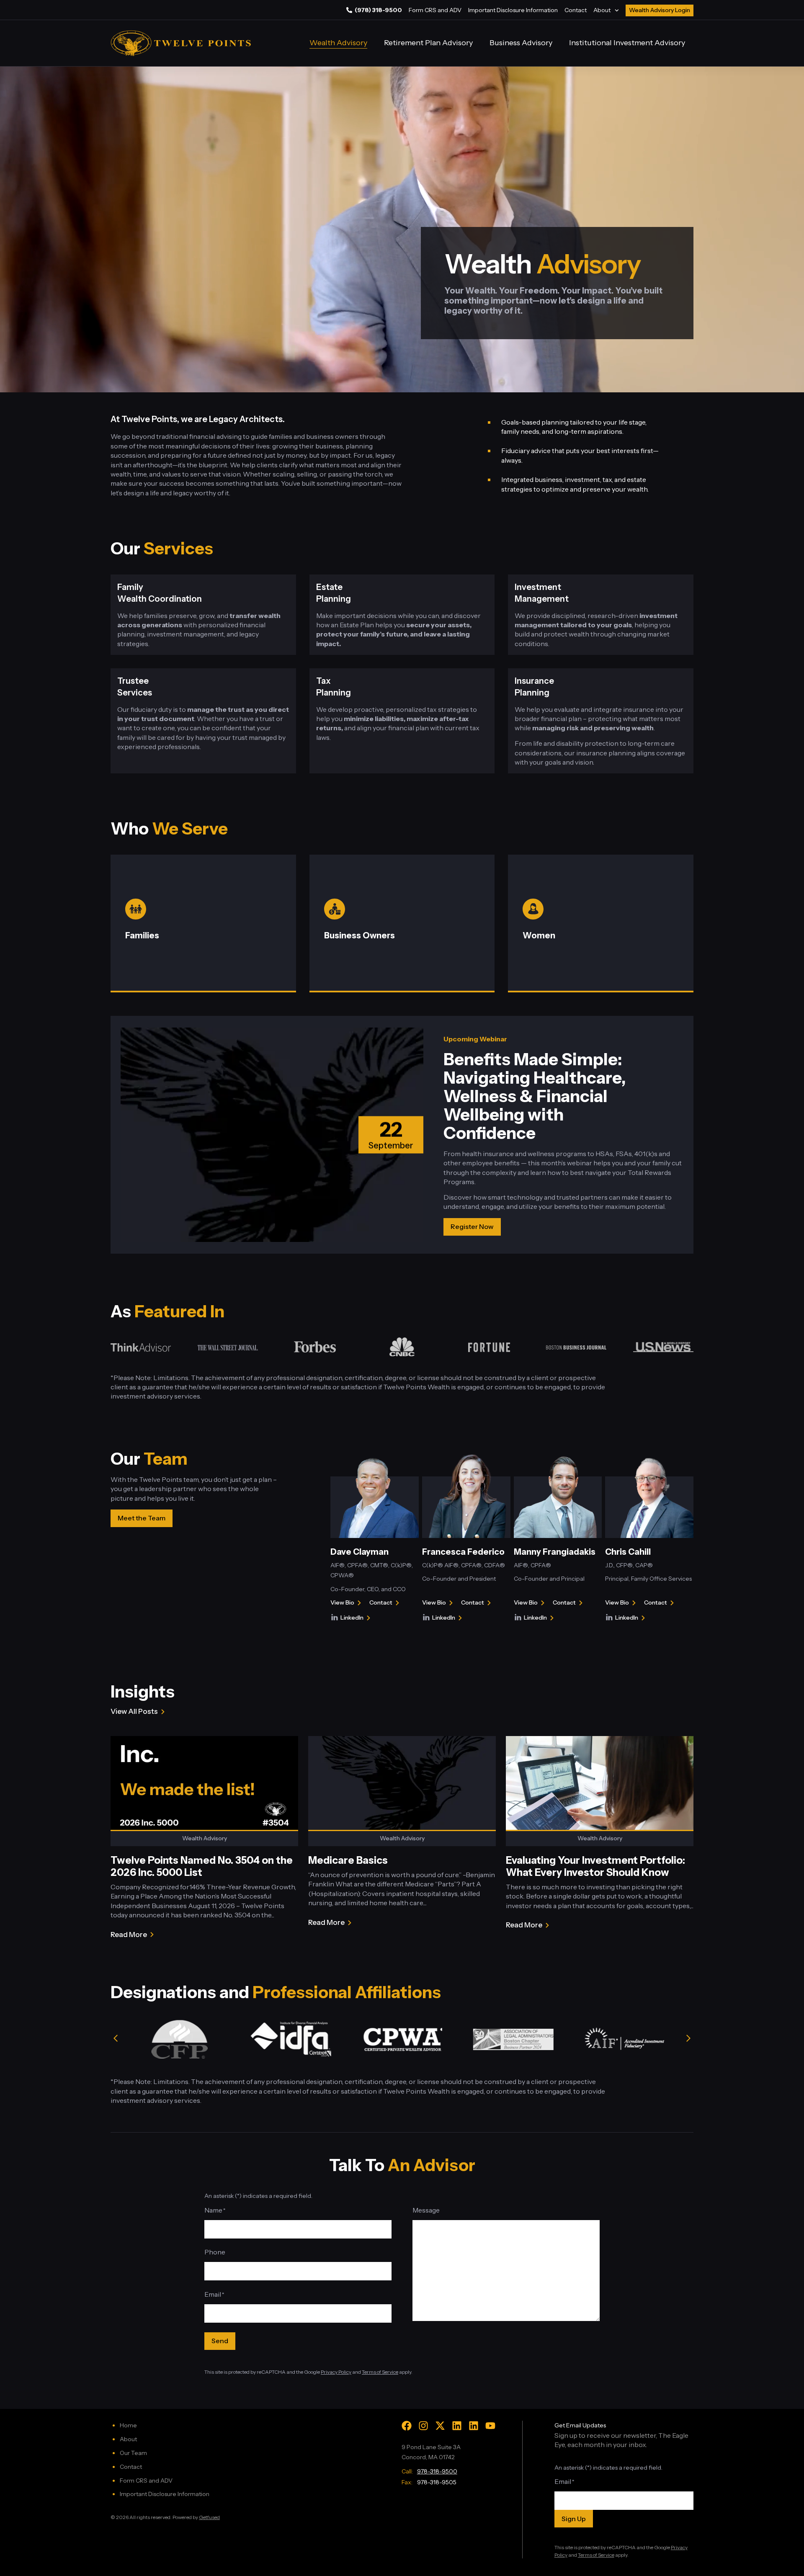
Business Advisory (521, 43)
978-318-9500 (437, 2471)
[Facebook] (407, 2426)
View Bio (342, 1603)
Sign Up (574, 2519)
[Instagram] (423, 2426)
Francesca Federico (463, 1552)
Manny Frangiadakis (555, 1552)
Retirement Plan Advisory (428, 43)
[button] (116, 2039)
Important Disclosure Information (513, 10)
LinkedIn (357, 1618)
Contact (576, 10)
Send (220, 2341)
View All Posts (134, 1711)
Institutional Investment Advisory (627, 43)
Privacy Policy (336, 2372)
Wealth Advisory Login (660, 10)
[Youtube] (490, 2426)
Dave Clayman (359, 1552)
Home (128, 2425)
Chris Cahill (628, 1552)
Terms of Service (380, 2372)
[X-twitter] (440, 2426)
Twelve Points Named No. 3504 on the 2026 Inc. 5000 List (202, 1866)
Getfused (209, 2517)
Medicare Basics (348, 1860)
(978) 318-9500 (378, 10)
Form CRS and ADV (435, 10)
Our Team (133, 2453)
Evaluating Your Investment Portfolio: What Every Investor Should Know (595, 1866)
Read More (129, 1935)
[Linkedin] (457, 2426)
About (602, 10)
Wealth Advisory (338, 43)
